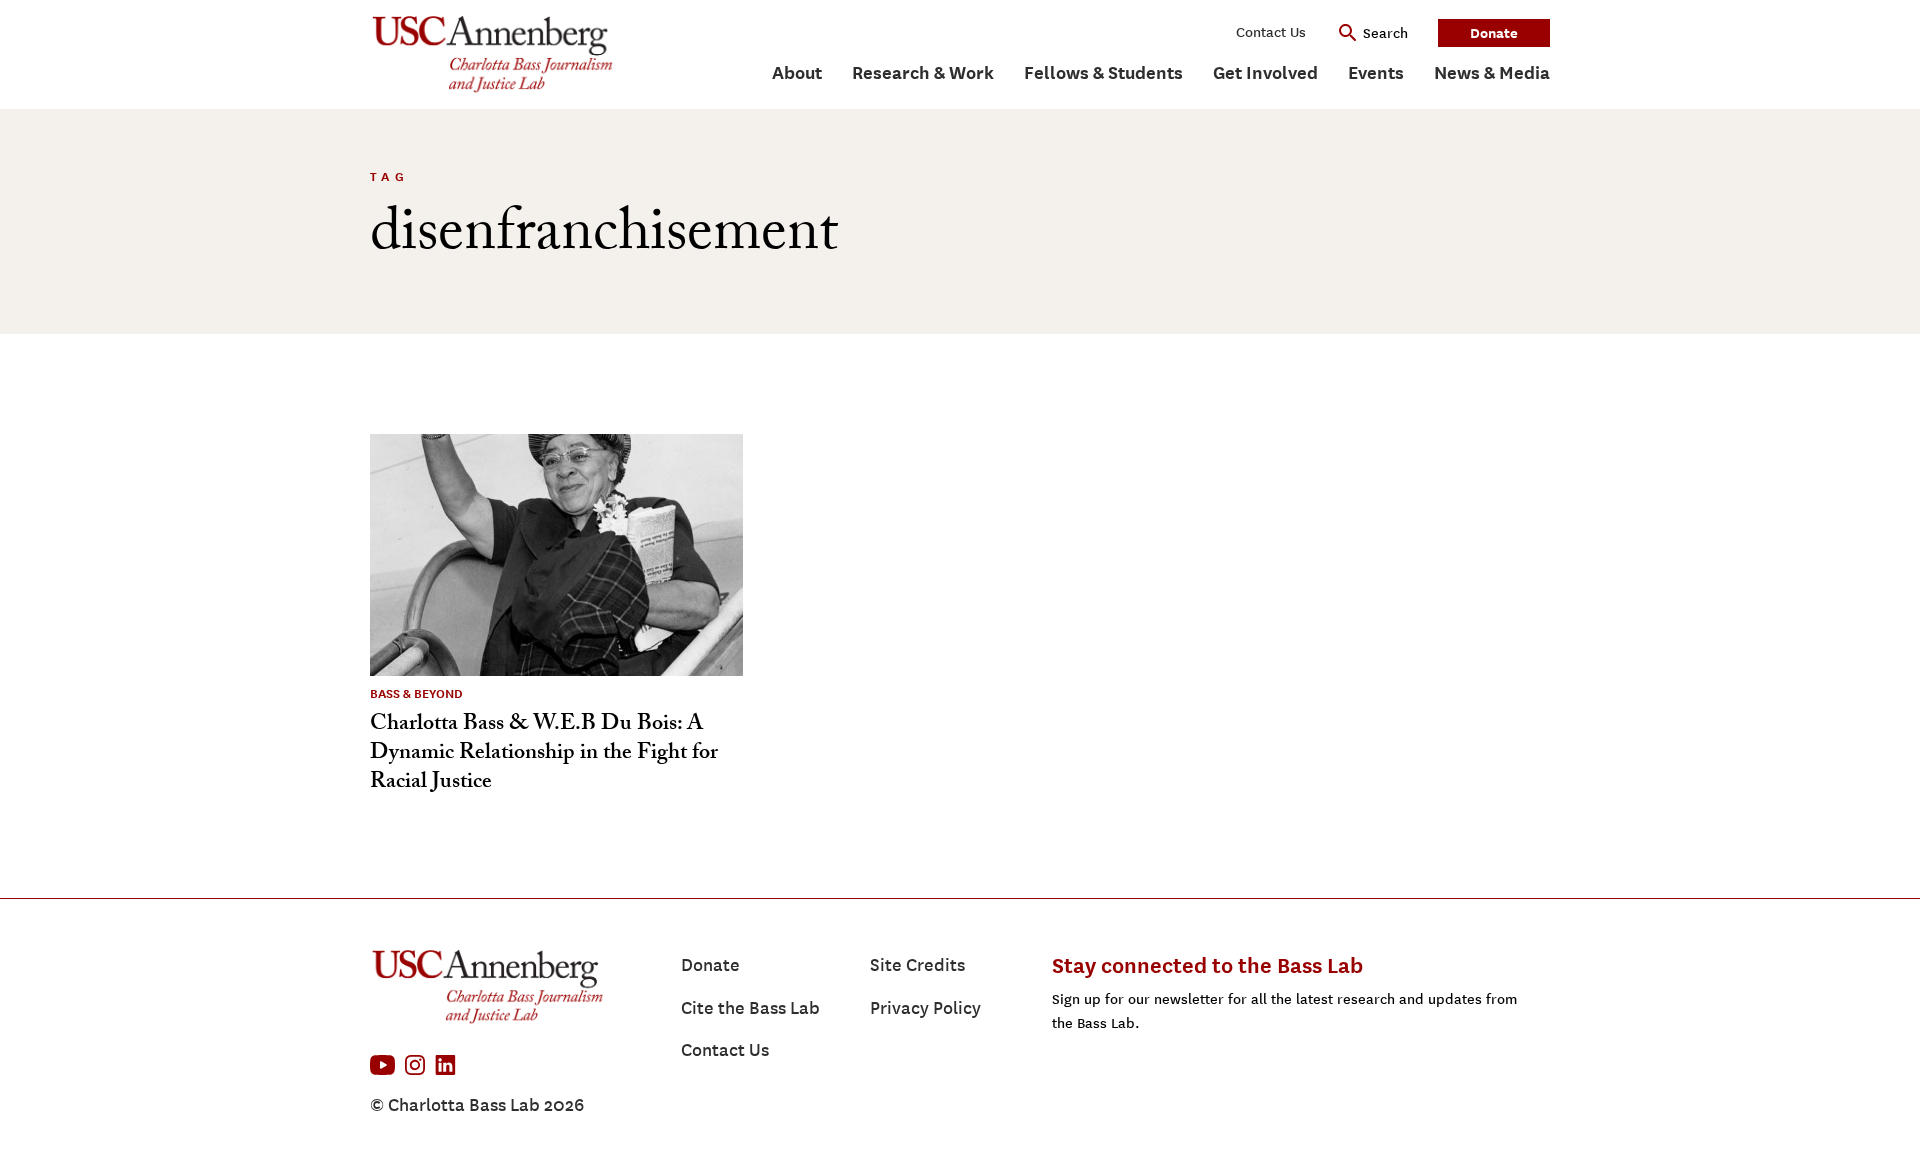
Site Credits (917, 965)
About (797, 72)
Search (1385, 33)
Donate (1494, 32)
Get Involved (1265, 72)
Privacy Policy (925, 1008)
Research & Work (923, 72)
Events (1376, 72)
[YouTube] (382, 1065)
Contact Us (1271, 32)
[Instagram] (415, 1065)
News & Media (1492, 72)
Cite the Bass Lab (750, 1008)
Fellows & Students (1103, 72)
